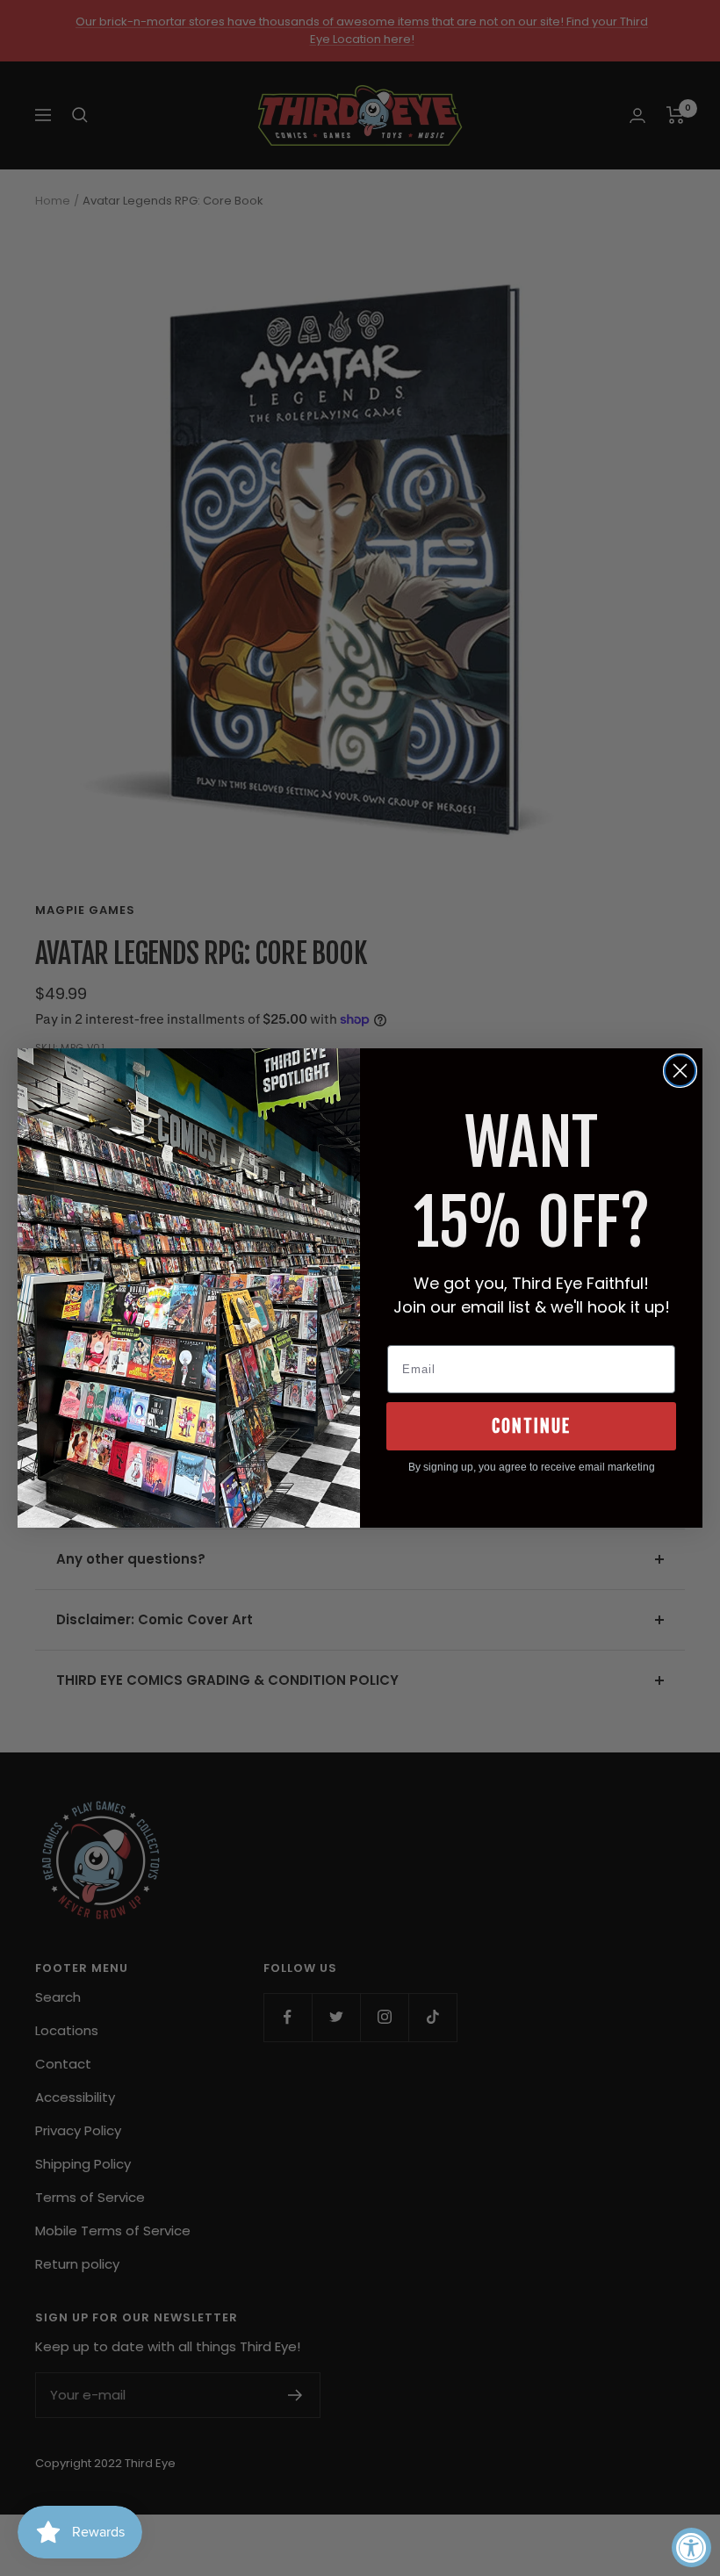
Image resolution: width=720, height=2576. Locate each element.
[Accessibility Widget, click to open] (691, 2547)
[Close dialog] (680, 1071)
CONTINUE (531, 1426)
